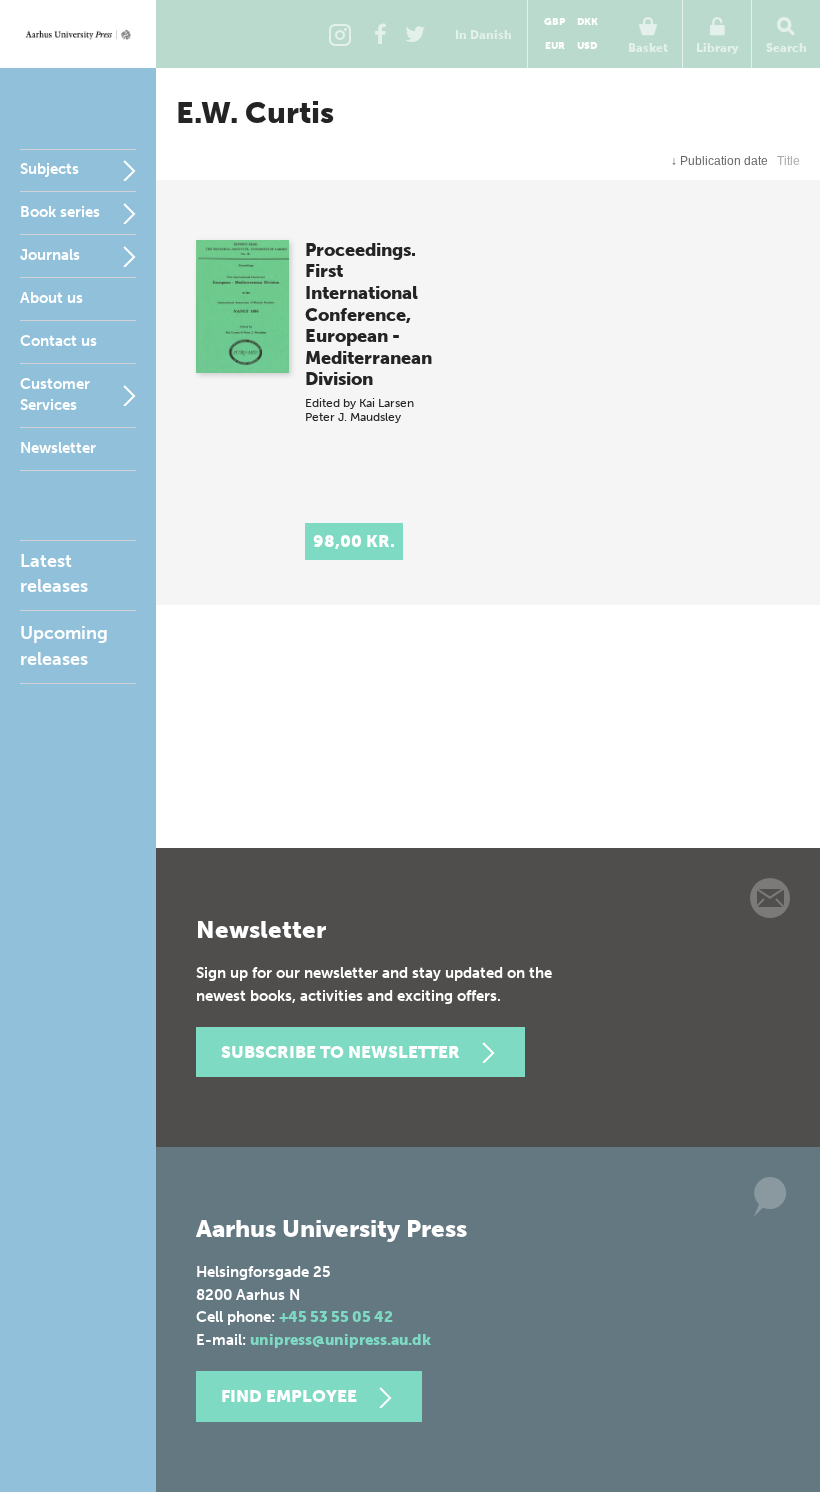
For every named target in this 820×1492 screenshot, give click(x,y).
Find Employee (289, 1396)
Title (788, 161)
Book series (60, 212)
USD (587, 46)
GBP (554, 22)
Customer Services (55, 394)
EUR (555, 46)
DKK (587, 22)
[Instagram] (340, 34)
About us (51, 298)
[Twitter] (415, 34)
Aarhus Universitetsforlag (78, 34)
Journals (50, 255)
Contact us (58, 341)
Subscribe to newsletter (340, 1052)
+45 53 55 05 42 (336, 1317)
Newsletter (58, 448)
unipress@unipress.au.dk (340, 1340)
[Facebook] (380, 34)
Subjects (49, 169)
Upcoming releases (64, 645)
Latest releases (54, 573)
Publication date (719, 161)
